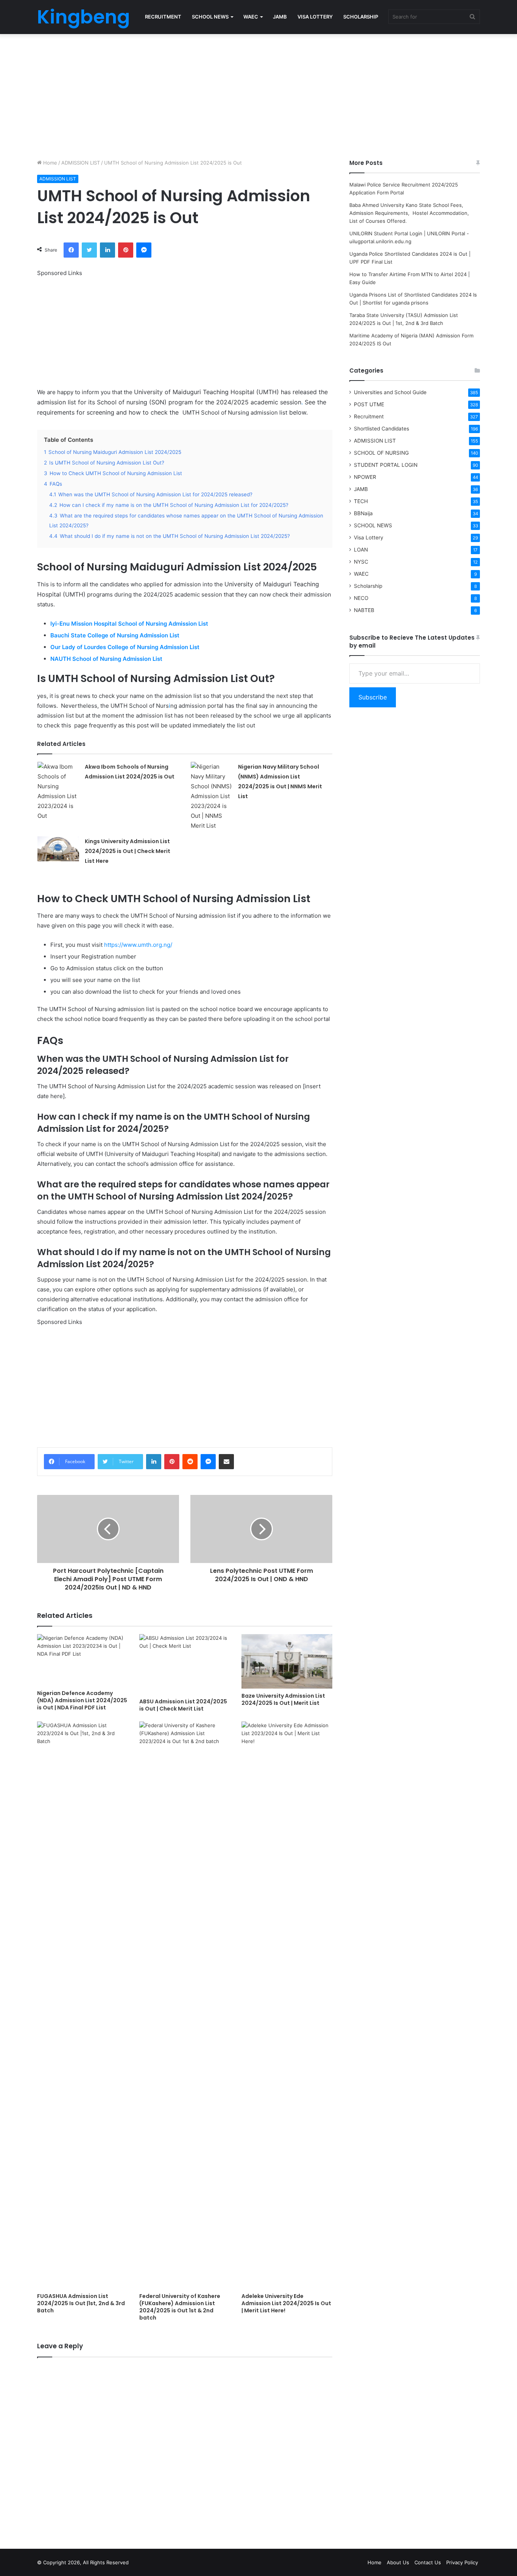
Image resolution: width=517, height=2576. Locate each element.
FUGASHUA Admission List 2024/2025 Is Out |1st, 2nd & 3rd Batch (81, 2303)
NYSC (361, 562)
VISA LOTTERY (315, 17)
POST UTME (369, 404)
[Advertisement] (258, 95)
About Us (398, 2562)
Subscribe (373, 697)
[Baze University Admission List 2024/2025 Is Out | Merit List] (287, 1661)
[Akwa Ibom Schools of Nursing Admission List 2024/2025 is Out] (58, 791)
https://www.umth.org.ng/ (138, 945)
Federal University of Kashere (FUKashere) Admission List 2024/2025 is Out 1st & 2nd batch (180, 2307)
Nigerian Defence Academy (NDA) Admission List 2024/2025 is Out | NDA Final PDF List (82, 1700)
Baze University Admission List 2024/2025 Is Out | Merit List (283, 1699)
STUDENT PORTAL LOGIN (386, 465)
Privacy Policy (462, 2562)
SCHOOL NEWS (210, 17)
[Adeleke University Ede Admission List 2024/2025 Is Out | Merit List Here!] (287, 2005)
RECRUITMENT (163, 17)
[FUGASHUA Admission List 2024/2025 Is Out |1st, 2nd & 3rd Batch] (83, 2005)
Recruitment (369, 416)
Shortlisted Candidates (382, 429)
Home (49, 163)
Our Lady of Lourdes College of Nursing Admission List (126, 647)
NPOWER (365, 477)
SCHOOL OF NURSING (381, 453)
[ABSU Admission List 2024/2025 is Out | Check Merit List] (185, 1664)
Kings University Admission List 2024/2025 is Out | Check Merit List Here (128, 851)
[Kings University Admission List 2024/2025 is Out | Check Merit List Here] (58, 849)
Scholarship (368, 586)
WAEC (251, 17)
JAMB (280, 17)
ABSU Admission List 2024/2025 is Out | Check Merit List (183, 1705)
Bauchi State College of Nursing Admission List (116, 635)
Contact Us (428, 2562)
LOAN (361, 550)
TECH (361, 501)
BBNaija (363, 513)
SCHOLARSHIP (361, 17)
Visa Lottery (369, 538)
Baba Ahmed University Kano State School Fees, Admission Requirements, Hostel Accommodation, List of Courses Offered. (410, 213)
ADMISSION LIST (81, 163)
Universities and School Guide (390, 392)
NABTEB (364, 610)
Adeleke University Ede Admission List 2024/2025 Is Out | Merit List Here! (286, 2303)
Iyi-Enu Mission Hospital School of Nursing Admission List (130, 624)
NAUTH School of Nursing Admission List (107, 659)
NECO (361, 598)
